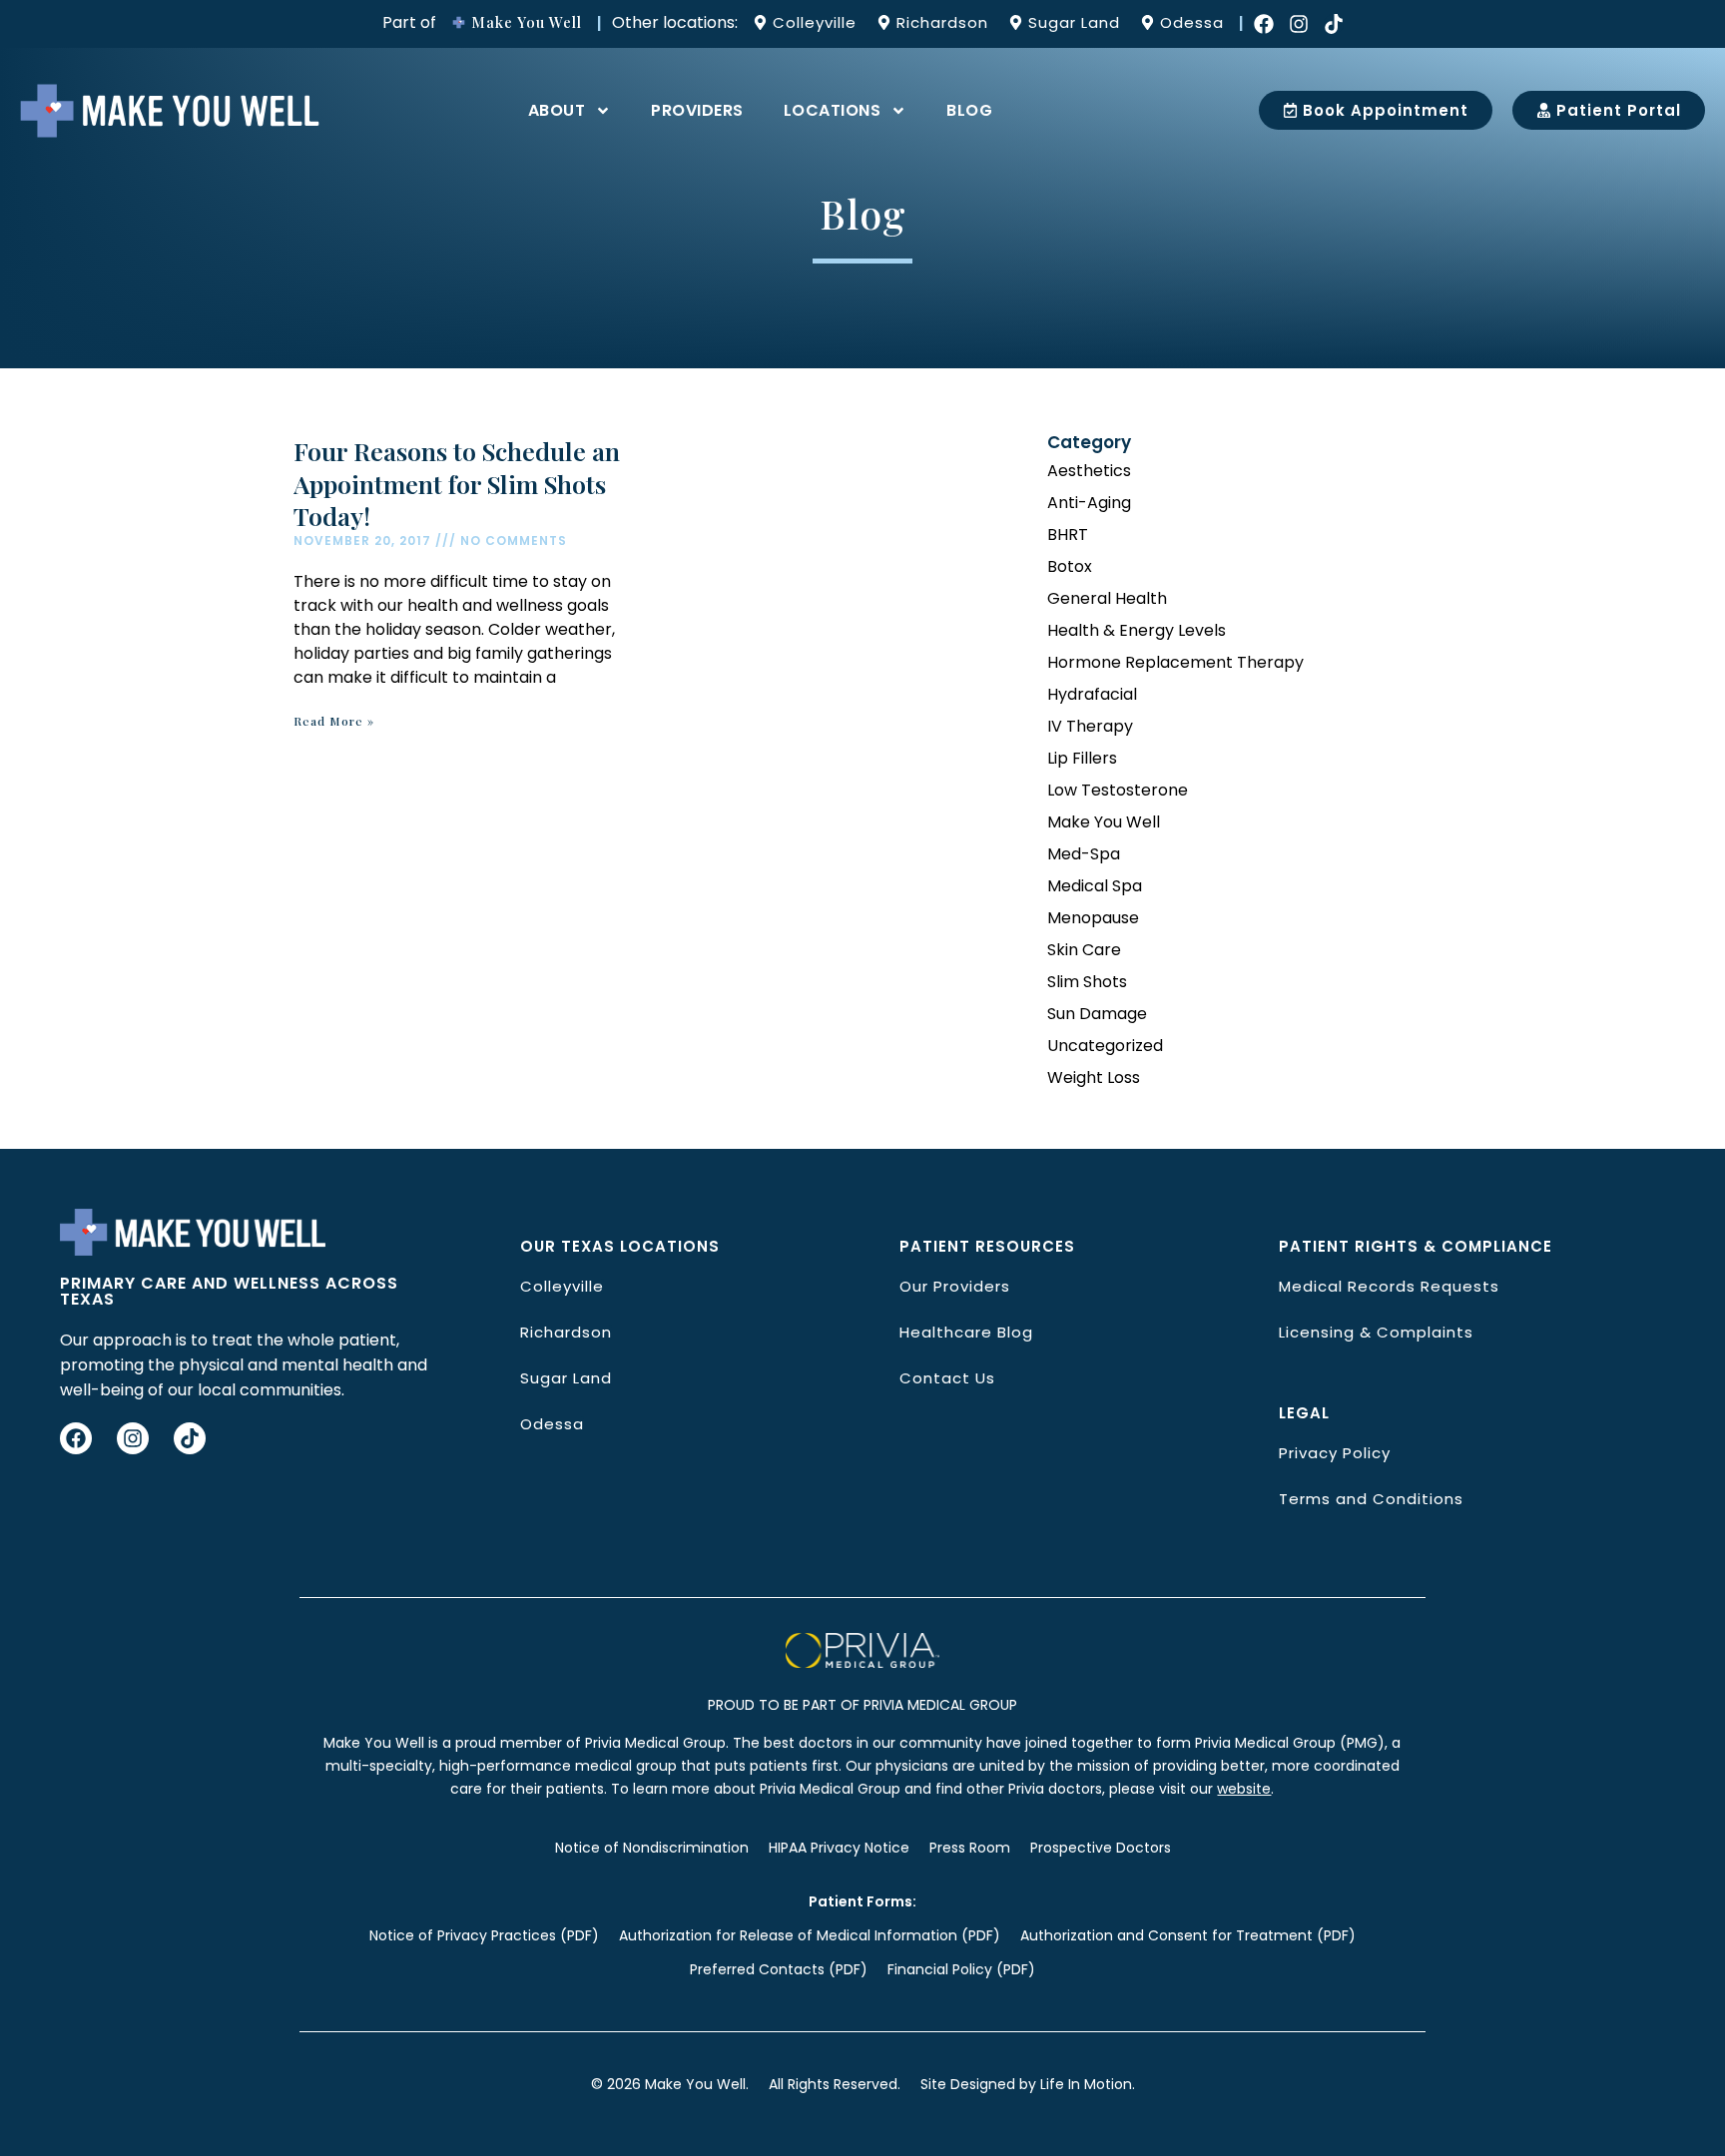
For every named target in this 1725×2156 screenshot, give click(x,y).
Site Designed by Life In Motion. (1028, 2084)
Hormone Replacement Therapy (1175, 662)
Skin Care (1084, 950)
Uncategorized (1105, 1046)
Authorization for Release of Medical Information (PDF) (810, 1935)
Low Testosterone (1118, 790)
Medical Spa (1095, 886)
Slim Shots (1087, 982)
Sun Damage (1097, 1014)
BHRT (1068, 535)
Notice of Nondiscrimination (652, 1848)
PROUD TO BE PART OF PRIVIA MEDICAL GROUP (862, 1705)
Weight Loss (1094, 1078)
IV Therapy (1090, 726)
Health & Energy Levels (1137, 630)
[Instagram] (1299, 24)
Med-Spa (1084, 854)
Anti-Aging (1089, 503)
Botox (1070, 566)
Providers (697, 110)
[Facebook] (1264, 24)
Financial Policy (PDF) (961, 1969)
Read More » (334, 721)
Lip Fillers (1082, 758)
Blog (969, 110)
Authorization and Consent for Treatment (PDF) (1188, 1935)
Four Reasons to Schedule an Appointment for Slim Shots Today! (457, 483)
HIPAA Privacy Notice (839, 1848)
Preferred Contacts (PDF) (779, 1969)
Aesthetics (1089, 471)
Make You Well (1104, 822)
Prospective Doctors (1101, 1848)
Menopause (1093, 918)
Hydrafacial (1092, 694)
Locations (833, 110)
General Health (1107, 598)
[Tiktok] (1334, 24)
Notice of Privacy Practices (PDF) (484, 1935)
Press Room (970, 1848)
